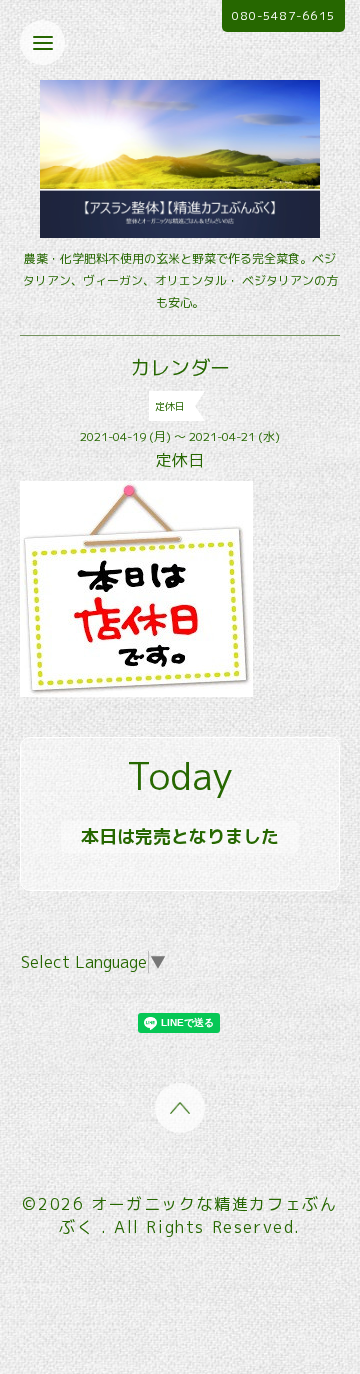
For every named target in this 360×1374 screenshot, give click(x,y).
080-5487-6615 (283, 15)
